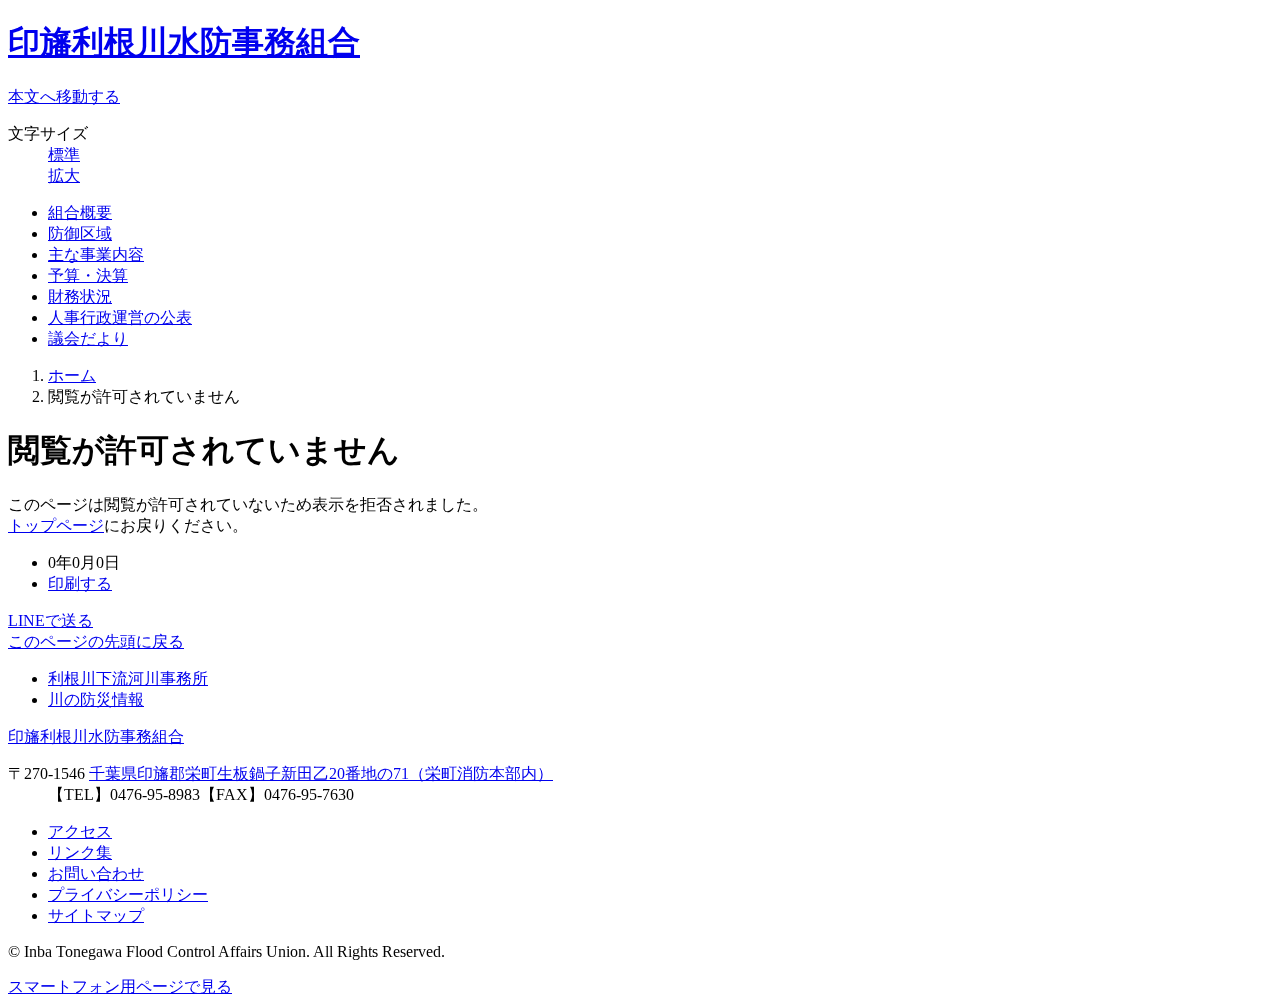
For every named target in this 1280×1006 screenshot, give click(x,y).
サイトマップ (96, 915)
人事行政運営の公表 (120, 317)
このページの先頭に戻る (96, 641)
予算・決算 (88, 275)
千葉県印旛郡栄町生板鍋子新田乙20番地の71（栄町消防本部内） (321, 773)
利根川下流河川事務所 (128, 678)
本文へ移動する (64, 96)
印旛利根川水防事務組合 (184, 42)
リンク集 (80, 852)
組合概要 (80, 212)
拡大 (64, 175)
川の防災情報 (96, 699)
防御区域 (80, 233)
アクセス (80, 831)
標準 (64, 154)
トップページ (56, 525)
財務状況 (80, 296)
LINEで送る (50, 620)
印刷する (80, 583)
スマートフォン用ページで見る (120, 986)
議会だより (88, 338)
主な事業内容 (96, 254)
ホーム (72, 375)
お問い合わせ (96, 873)
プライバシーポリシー (128, 894)
